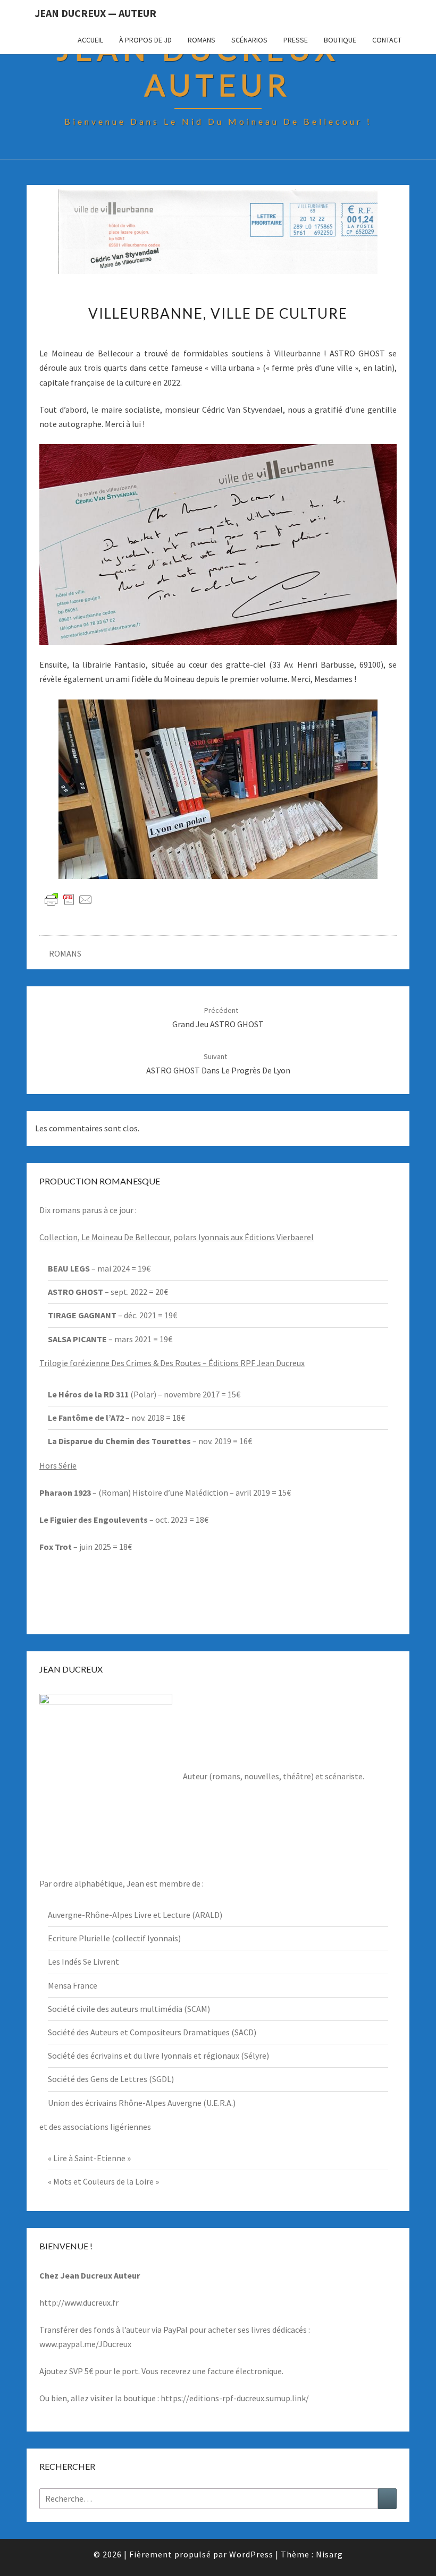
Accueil (90, 40)
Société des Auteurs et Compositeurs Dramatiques (139, 2032)
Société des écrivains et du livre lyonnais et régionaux (144, 2055)
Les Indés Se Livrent (83, 1961)
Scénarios (249, 40)
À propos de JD (145, 40)
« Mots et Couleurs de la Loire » (103, 2181)
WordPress (251, 2554)
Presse (296, 40)
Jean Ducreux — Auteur (95, 13)
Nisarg (329, 2554)
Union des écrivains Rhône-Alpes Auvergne (125, 2103)
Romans (202, 40)
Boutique (340, 40)
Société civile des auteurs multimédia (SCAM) (129, 2009)
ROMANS (65, 953)
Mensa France (73, 1985)
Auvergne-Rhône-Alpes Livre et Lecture (119, 1915)
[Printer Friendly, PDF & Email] (69, 899)
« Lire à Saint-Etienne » (89, 2158)
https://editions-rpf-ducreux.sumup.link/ (235, 2398)
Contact (387, 40)
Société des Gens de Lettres (98, 2079)
